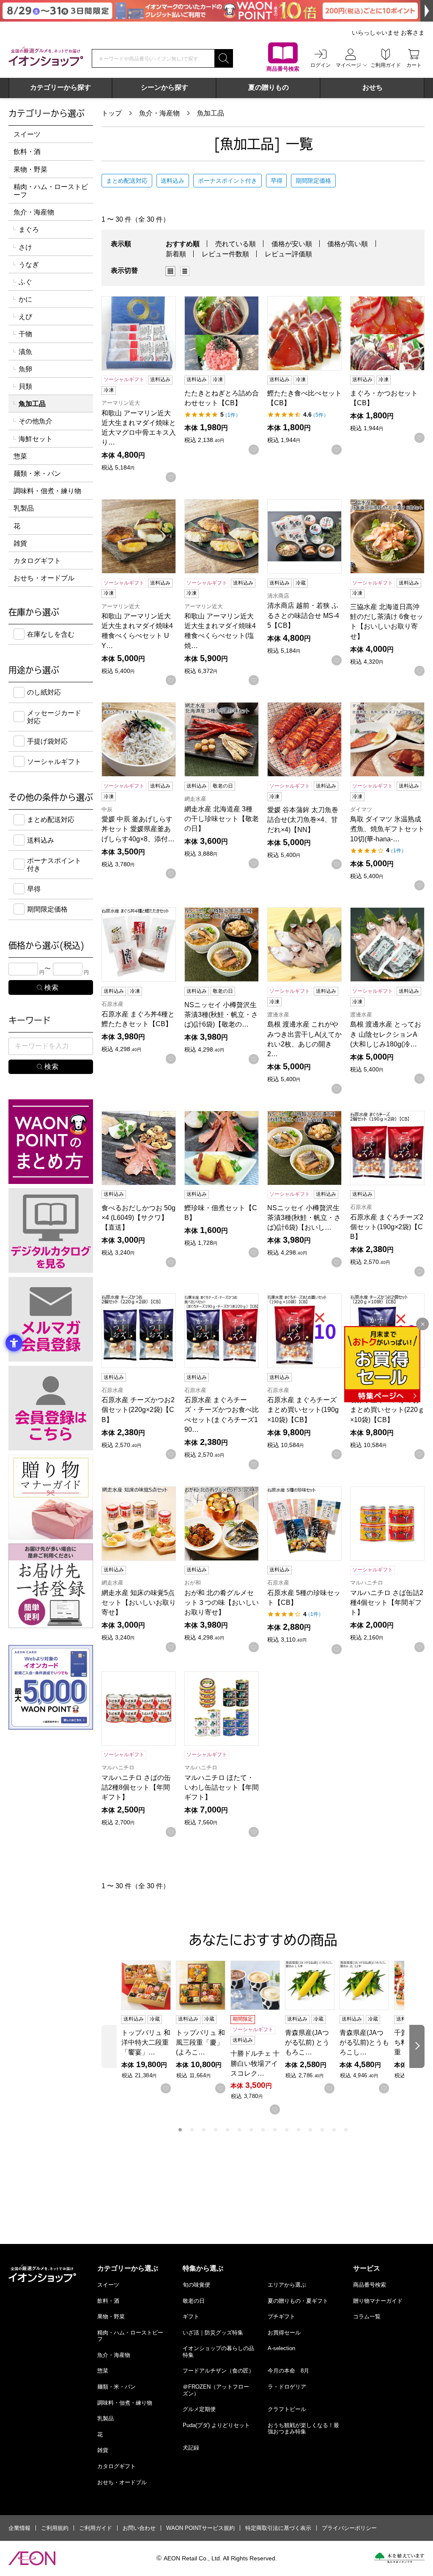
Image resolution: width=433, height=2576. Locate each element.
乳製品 (24, 508)
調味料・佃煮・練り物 (47, 491)
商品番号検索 (370, 2285)
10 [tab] (287, 2130)
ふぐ (25, 282)
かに (25, 299)
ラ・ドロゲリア (287, 2387)
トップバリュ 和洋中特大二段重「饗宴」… (146, 2042)
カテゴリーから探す (60, 87)
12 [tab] (310, 2130)
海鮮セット (36, 439)
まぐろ (29, 229)
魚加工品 (211, 113)
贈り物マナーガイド (378, 2301)
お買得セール (284, 2333)
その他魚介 (36, 421)
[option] (173, 271)
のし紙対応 (44, 692)
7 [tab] (251, 2130)
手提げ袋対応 (47, 741)
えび (25, 317)
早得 (277, 181)
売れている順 (236, 244)
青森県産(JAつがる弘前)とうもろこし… (364, 2042)
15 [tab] (346, 2130)
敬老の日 (194, 2301)
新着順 (176, 254)
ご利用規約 (55, 2528)
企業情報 (19, 2528)
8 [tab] (263, 2130)
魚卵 (25, 369)
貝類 (25, 386)
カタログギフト (37, 561)
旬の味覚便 (196, 2285)
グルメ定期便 (199, 2409)
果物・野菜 (30, 169)
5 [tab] (227, 2130)
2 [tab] (192, 2130)
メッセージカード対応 (54, 717)
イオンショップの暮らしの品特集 (218, 2352)
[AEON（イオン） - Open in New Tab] (32, 2558)
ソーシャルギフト (54, 762)
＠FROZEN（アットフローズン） (216, 2390)
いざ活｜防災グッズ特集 (213, 2333)
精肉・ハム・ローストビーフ (51, 191)
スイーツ (27, 134)
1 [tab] (180, 2130)
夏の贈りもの (269, 87)
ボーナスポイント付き (227, 181)
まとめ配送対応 (127, 181)
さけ (25, 247)
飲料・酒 (27, 152)
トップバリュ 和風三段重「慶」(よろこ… (200, 2042)
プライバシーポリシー (349, 2528)
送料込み (173, 181)
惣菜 (20, 456)
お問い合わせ (139, 2528)
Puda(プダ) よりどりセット (216, 2425)
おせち (373, 87)
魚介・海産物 (159, 113)
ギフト (191, 2316)
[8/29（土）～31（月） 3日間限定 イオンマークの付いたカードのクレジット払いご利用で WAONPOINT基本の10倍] (216, 11)
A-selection (281, 2348)
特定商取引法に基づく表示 (278, 2528)
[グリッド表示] (170, 271)
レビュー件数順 (225, 254)
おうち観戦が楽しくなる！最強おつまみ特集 (303, 2429)
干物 (25, 334)
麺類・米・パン (37, 474)
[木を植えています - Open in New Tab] (399, 2558)
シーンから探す (164, 87)
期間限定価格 (313, 181)
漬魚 (25, 352)
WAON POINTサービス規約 (200, 2528)
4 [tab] (216, 2130)
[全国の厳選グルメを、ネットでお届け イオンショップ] (46, 56)
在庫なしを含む (51, 634)
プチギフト (281, 2316)
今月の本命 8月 (288, 2371)
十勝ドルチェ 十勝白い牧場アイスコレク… (255, 2063)
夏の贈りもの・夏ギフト (298, 2301)
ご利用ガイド (96, 2528)
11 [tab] (299, 2130)
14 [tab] (334, 2130)
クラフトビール (287, 2409)
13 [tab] (322, 2130)
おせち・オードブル (44, 578)
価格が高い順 (348, 244)
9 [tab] (275, 2130)
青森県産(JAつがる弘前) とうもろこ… (307, 2042)
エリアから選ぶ (287, 2285)
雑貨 (20, 543)
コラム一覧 (367, 2316)
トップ (112, 113)
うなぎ (29, 265)
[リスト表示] (185, 271)
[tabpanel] (149, 2027)
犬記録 (191, 2448)
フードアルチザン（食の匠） (218, 2371)
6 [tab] (239, 2130)
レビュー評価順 (288, 254)
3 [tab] (204, 2130)
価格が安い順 (292, 244)
